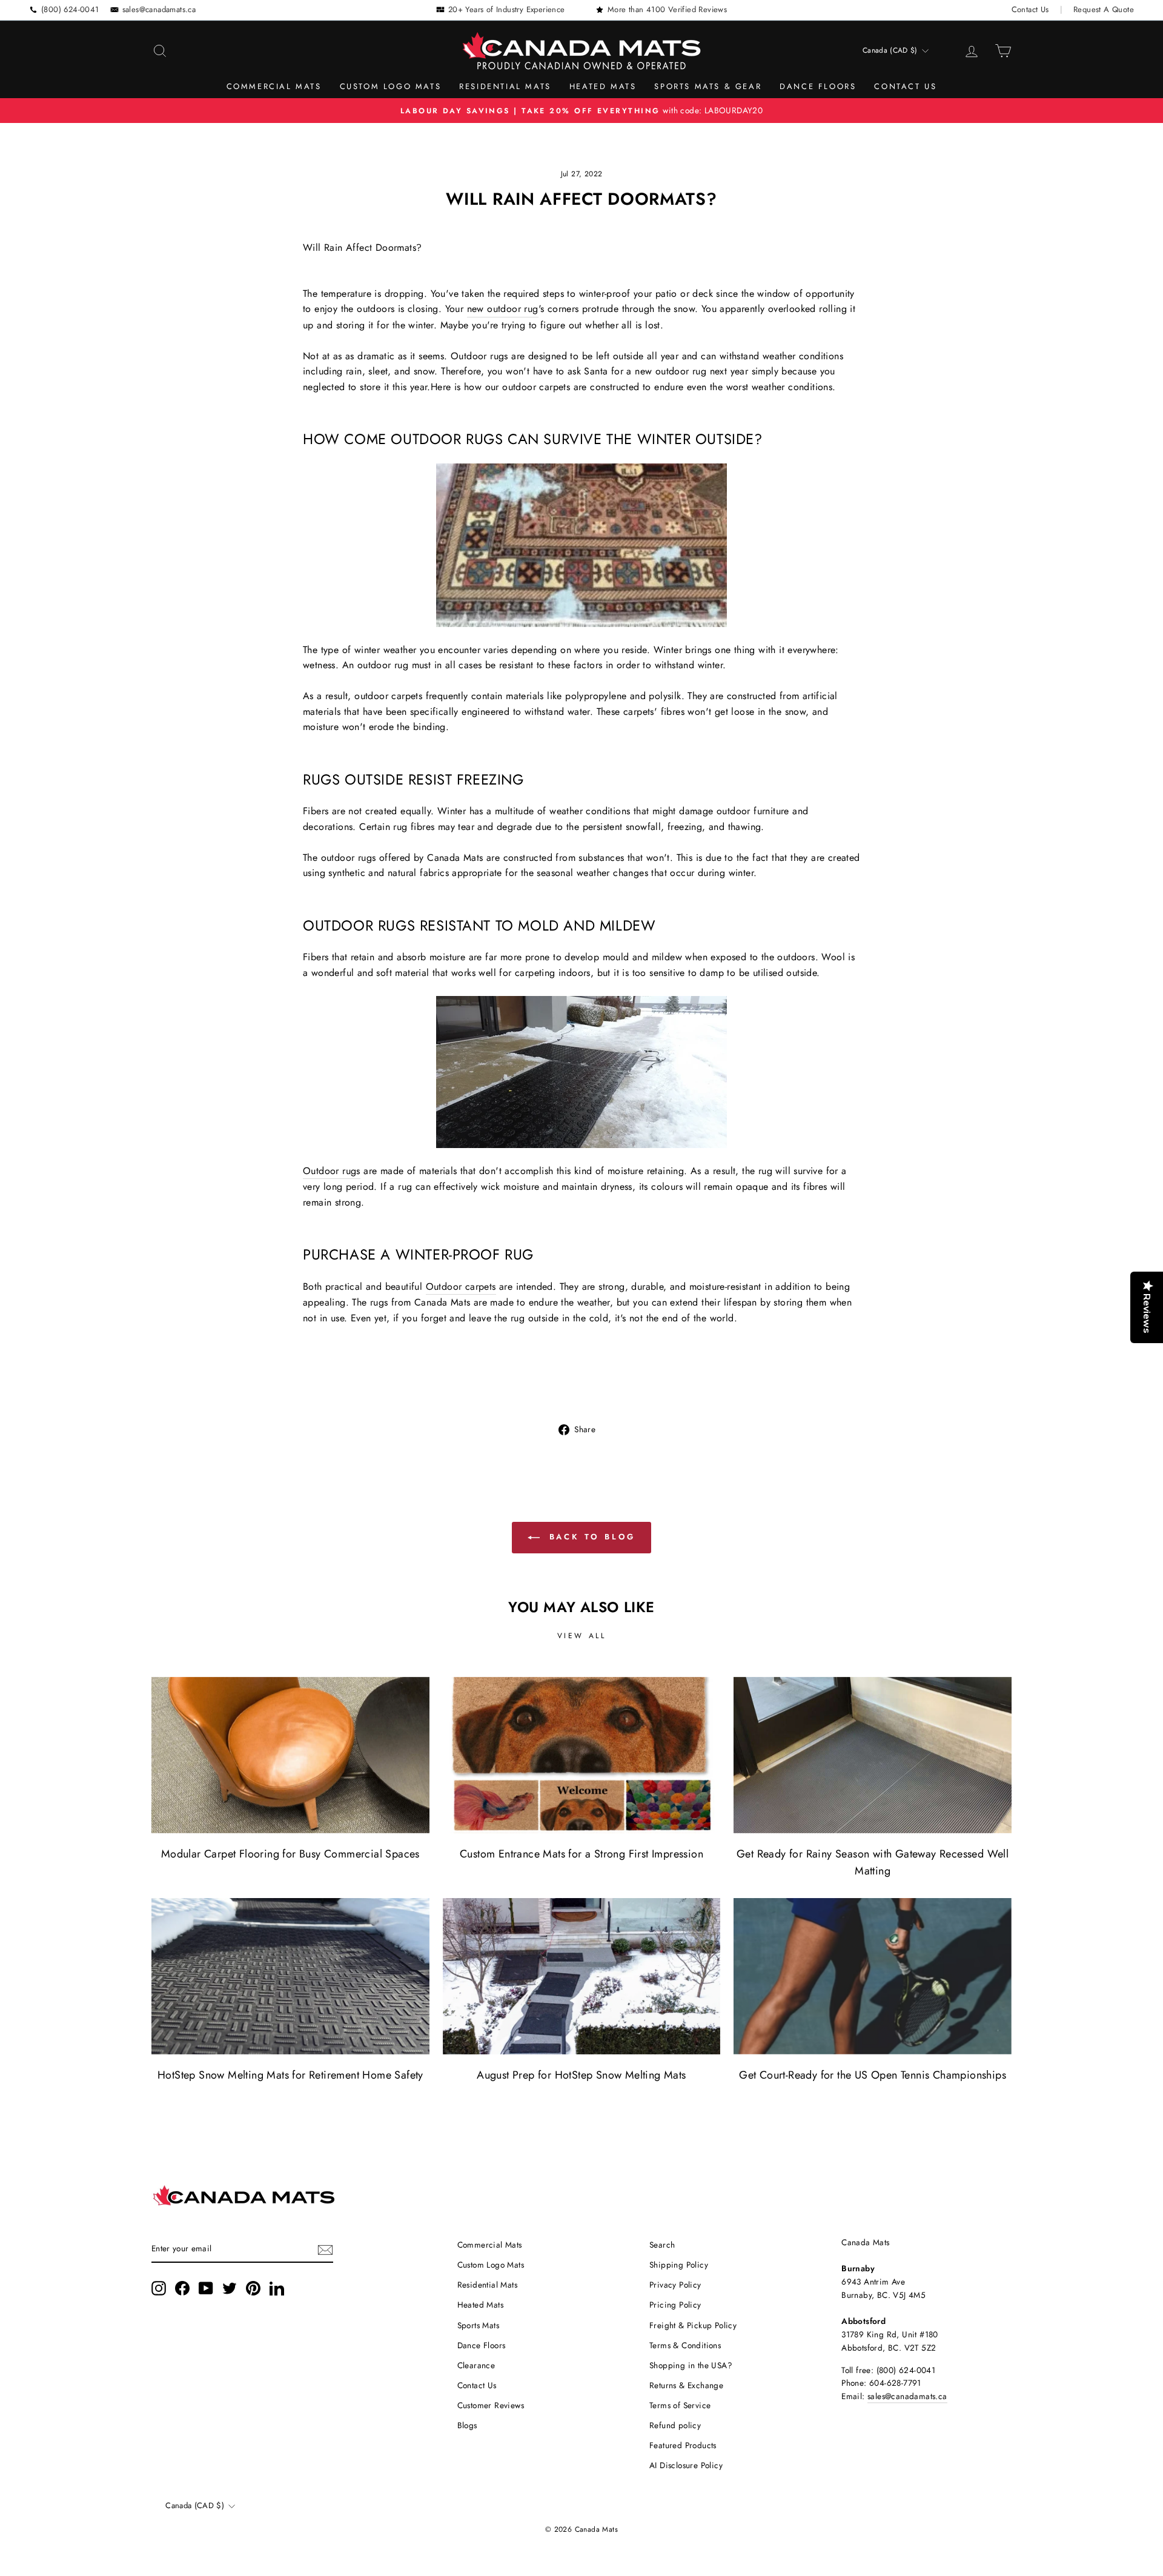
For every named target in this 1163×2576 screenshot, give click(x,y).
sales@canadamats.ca (159, 9)
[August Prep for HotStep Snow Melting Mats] (582, 1976)
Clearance (476, 2365)
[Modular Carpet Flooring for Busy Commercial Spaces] (290, 1755)
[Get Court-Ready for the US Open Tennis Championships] (873, 1976)
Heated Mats (603, 86)
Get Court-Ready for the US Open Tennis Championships (873, 2075)
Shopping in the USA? (691, 2365)
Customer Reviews (491, 2405)
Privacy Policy (675, 2285)
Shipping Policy (679, 2265)
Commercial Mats (274, 86)
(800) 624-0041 (70, 9)
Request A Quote (1104, 9)
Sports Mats (478, 2325)
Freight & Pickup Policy (693, 2325)
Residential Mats (505, 86)
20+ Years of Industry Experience (507, 9)
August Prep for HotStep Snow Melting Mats (581, 2075)
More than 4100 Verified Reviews (667, 9)
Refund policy (675, 2425)
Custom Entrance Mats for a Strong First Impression (581, 1854)
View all (582, 1636)
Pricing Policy (675, 2305)
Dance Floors (818, 86)
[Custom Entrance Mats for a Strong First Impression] (582, 1755)
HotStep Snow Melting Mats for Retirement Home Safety (290, 2075)
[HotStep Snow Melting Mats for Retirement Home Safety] (290, 1976)
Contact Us (1030, 9)
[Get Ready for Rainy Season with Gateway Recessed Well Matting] (873, 1755)
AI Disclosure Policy (686, 2465)
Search (662, 2245)
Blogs (467, 2425)
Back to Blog (590, 1537)
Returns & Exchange (686, 2385)
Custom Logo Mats (391, 86)
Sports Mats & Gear (708, 86)
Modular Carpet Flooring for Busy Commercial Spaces (290, 1854)
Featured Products (683, 2445)
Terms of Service (680, 2405)
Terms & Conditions (685, 2345)
